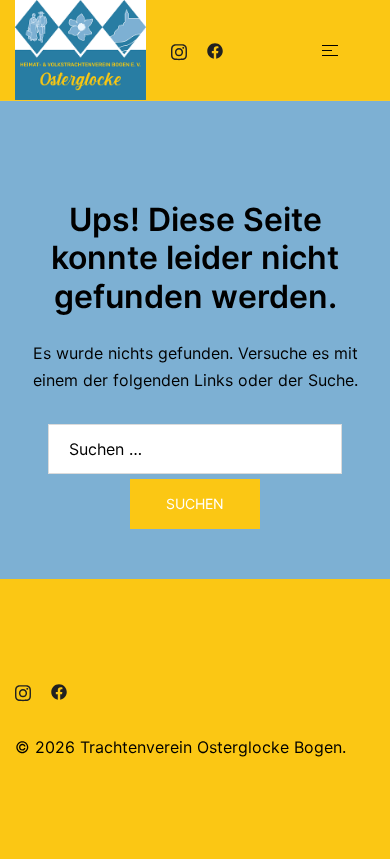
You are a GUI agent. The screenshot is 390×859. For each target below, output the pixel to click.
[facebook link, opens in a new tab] (215, 50)
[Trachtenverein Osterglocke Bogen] (80, 48)
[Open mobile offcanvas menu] (330, 50)
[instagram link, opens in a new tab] (179, 50)
